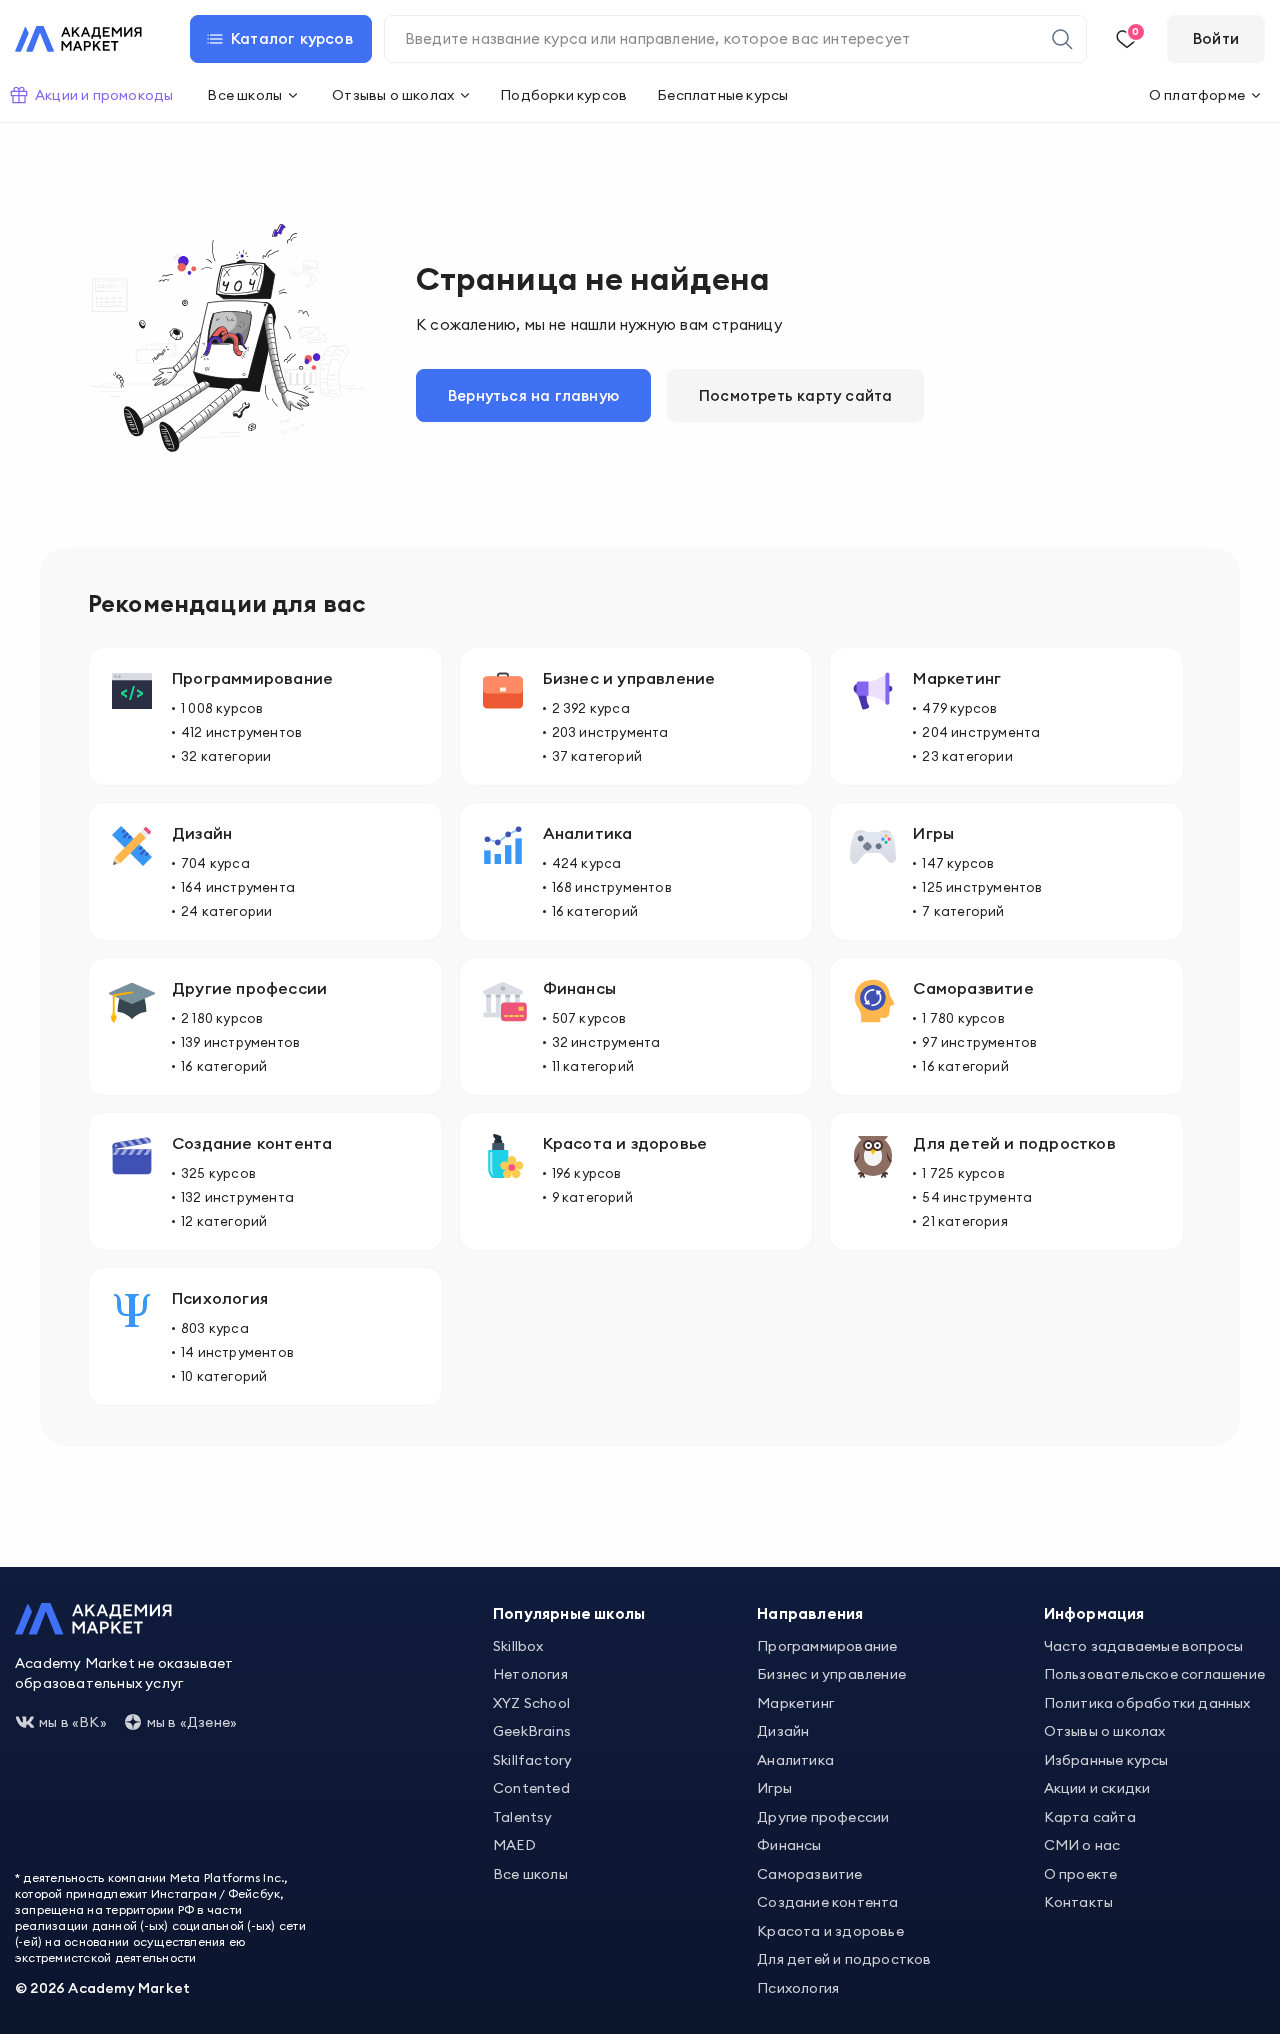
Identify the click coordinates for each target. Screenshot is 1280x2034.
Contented (531, 1788)
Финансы (789, 1845)
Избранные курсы (1106, 1760)
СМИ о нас (1082, 1845)
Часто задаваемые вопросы (1144, 1646)
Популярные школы (569, 1613)
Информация (1094, 1613)
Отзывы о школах (1105, 1731)
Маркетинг (795, 1703)
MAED (514, 1845)
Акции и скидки (1097, 1788)
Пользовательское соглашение (1154, 1674)
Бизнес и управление (831, 1674)
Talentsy (523, 1817)
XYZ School (531, 1703)
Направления (810, 1613)
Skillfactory (532, 1760)
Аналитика (795, 1760)
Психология (798, 1988)
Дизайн (783, 1731)
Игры (774, 1788)
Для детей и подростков (844, 1959)
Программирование (827, 1646)
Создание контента (827, 1902)
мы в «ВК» (73, 1722)
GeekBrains (532, 1731)
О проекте (1081, 1874)
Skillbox (518, 1646)
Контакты (1079, 1902)
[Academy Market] (78, 39)
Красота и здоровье (830, 1931)
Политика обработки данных (1147, 1703)
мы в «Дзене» (192, 1722)
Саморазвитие (809, 1874)
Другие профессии (823, 1817)
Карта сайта (1090, 1817)
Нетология (530, 1674)
